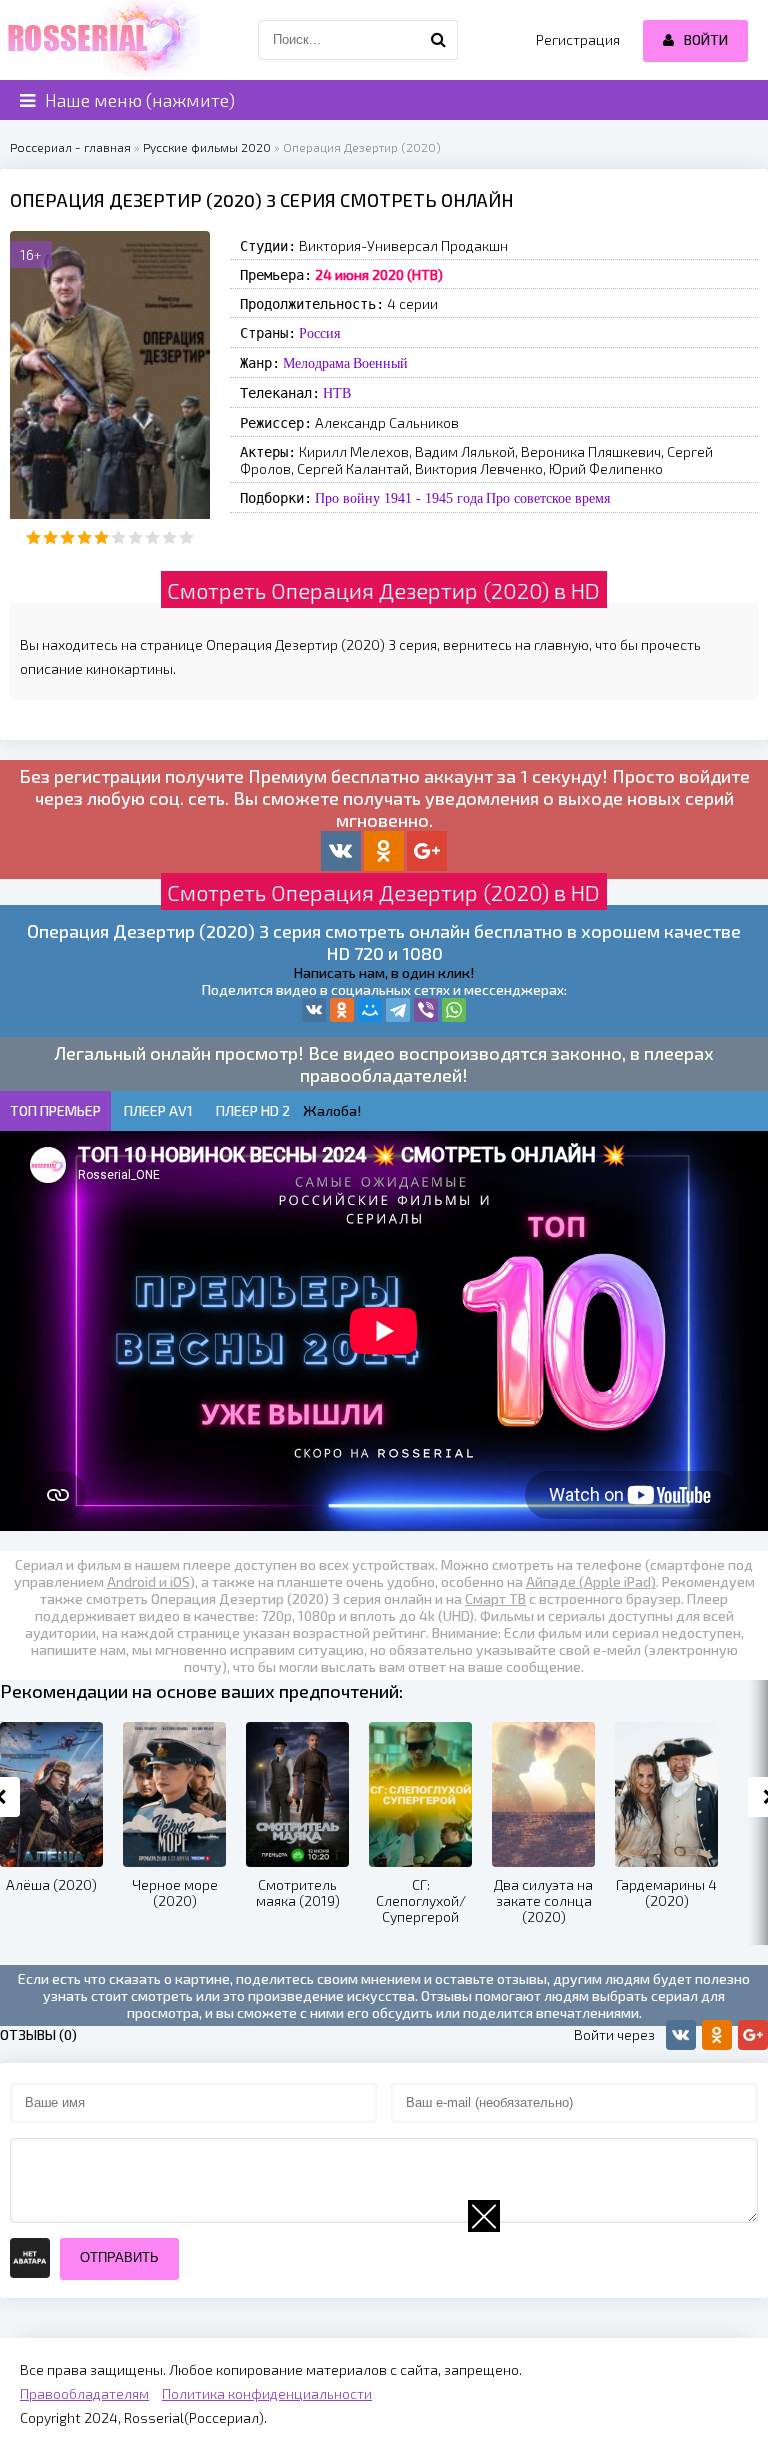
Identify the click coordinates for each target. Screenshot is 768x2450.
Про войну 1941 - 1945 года (399, 498)
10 (186, 537)
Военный (380, 363)
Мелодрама (316, 363)
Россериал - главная (70, 147)
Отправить (119, 2257)
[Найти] (438, 40)
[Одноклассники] (342, 1010)
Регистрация (578, 39)
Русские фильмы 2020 (207, 147)
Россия (319, 333)
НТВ (337, 393)
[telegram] (398, 1010)
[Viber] (426, 1010)
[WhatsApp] (454, 1010)
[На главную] (100, 40)
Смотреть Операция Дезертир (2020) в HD (383, 590)
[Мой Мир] (370, 1010)
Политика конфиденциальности (267, 2393)
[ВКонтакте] (314, 1010)
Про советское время (548, 498)
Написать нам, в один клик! (384, 972)
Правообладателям (84, 2393)
